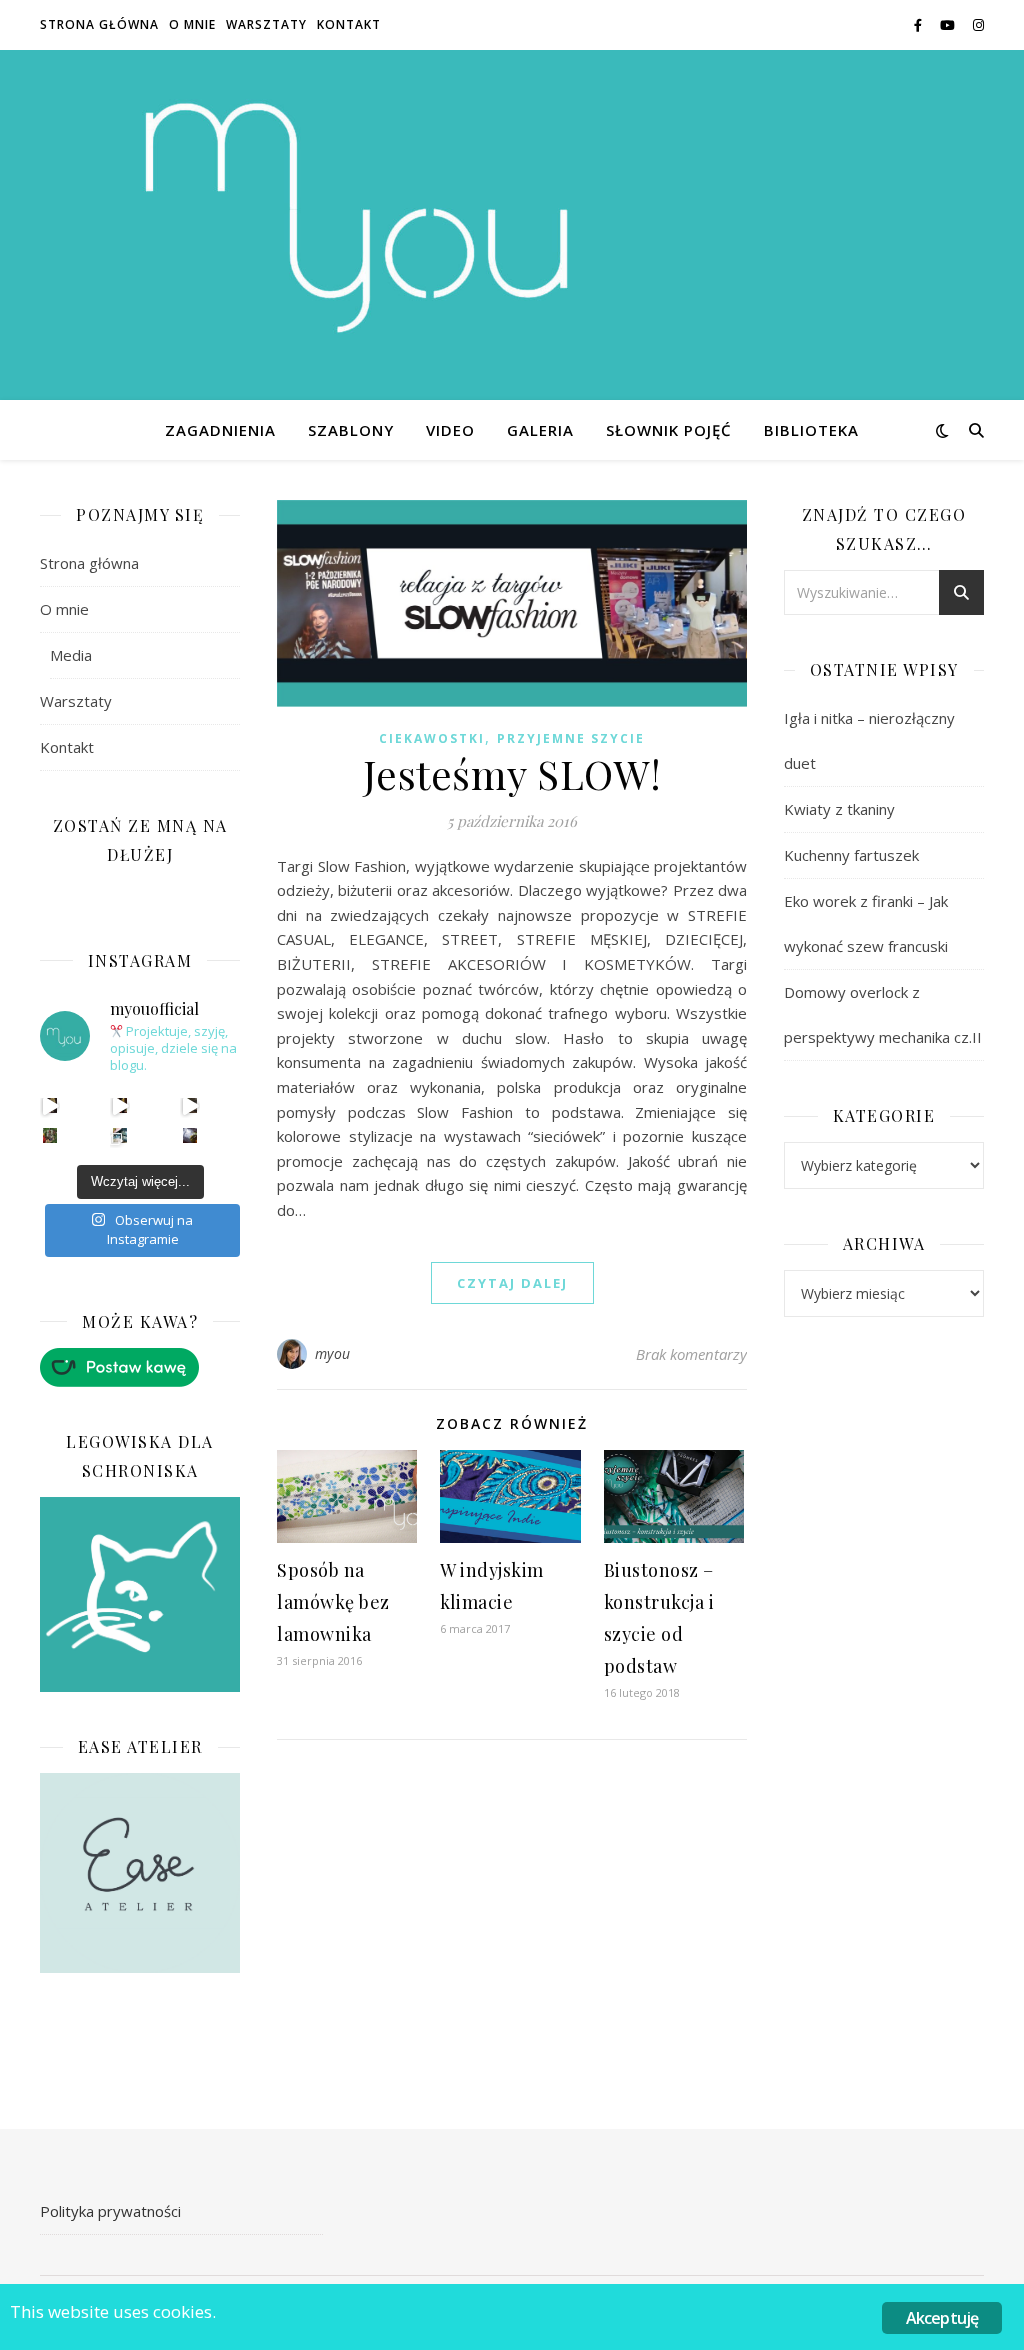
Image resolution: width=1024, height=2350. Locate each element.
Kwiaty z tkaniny (839, 809)
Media (71, 655)
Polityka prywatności (110, 2211)
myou (333, 1353)
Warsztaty (266, 24)
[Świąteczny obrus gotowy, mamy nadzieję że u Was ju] (190, 1135)
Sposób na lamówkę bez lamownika (333, 1602)
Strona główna (99, 24)
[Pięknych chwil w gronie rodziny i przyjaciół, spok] (50, 1135)
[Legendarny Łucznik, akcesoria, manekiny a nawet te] (120, 1105)
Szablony (351, 430)
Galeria (540, 430)
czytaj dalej (512, 1283)
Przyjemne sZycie (571, 738)
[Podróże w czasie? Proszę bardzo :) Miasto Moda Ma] (190, 1105)
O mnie (192, 24)
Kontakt (349, 24)
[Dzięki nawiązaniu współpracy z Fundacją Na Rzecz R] (120, 1135)
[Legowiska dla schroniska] (140, 1595)
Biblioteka (811, 430)
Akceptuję (942, 2318)
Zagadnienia (220, 430)
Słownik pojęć (669, 430)
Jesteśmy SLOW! (512, 773)
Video (450, 430)
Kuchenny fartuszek (851, 855)
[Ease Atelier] (140, 1367)
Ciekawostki (432, 738)
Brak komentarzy (691, 1354)
